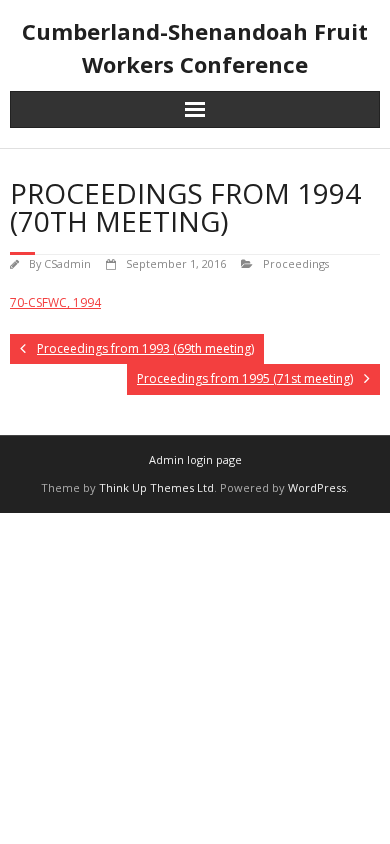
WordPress (317, 487)
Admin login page (195, 459)
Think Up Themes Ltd (156, 487)
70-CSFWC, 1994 (55, 302)
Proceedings (296, 263)
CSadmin (67, 263)
